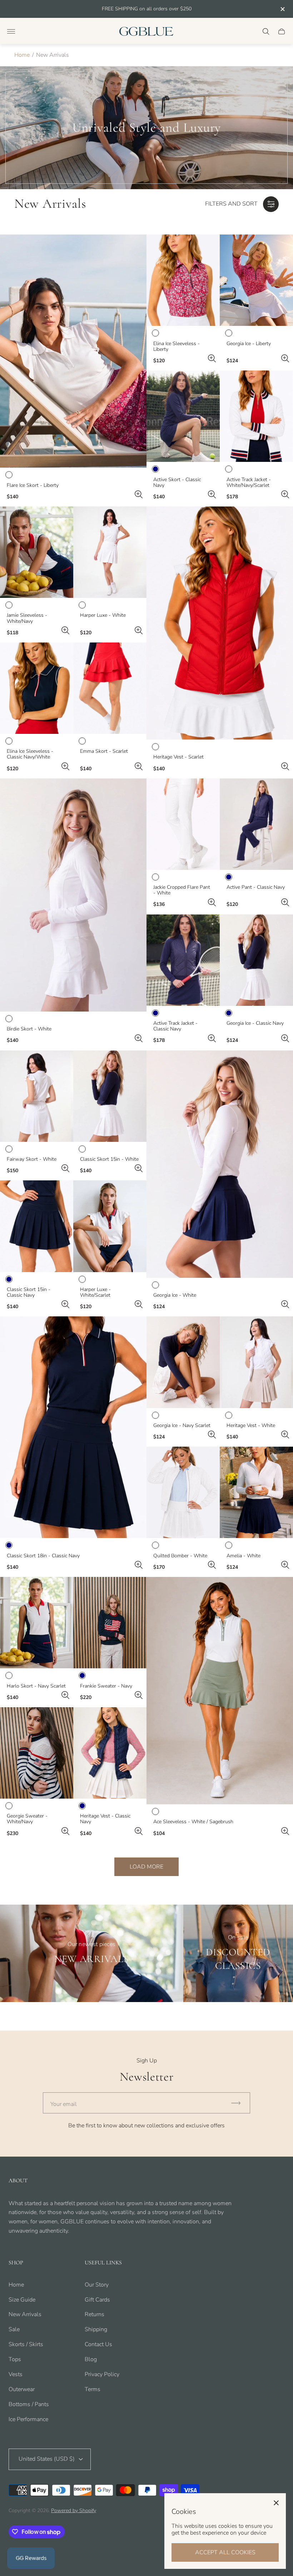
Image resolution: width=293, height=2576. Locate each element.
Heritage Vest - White (251, 1426)
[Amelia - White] (256, 1492)
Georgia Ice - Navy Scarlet (182, 1426)
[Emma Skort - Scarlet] (110, 688)
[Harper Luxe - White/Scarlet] (110, 1226)
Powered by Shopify (74, 2511)
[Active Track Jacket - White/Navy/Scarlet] (256, 416)
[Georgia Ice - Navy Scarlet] (183, 1362)
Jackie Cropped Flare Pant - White (182, 890)
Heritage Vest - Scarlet (178, 757)
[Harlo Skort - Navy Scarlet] (37, 1623)
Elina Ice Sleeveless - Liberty (177, 347)
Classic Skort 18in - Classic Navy (43, 1556)
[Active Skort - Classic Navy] (183, 416)
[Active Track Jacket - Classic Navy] (183, 960)
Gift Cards (97, 2300)
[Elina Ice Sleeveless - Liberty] (183, 280)
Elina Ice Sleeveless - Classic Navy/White (30, 754)
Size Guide (22, 2300)
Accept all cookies (225, 2552)
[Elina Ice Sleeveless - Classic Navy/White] (37, 688)
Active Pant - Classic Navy (256, 887)
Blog (91, 2359)
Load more (146, 1867)
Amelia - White (244, 1556)
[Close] (276, 2503)
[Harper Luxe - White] (110, 552)
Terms (93, 2389)
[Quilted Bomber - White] (183, 1492)
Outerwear (22, 2389)
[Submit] (239, 2103)
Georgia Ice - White (175, 1295)
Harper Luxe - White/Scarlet (95, 1292)
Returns (95, 2314)
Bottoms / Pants (29, 2404)
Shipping (96, 2329)
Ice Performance (28, 2419)
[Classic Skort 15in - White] (110, 1096)
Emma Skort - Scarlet (104, 751)
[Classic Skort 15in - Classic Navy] (37, 1226)
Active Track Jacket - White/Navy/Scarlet (249, 483)
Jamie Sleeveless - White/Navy (27, 618)
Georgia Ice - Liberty (249, 344)
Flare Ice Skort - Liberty (33, 485)
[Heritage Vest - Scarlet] (220, 623)
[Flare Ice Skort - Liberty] (73, 351)
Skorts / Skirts (26, 2344)
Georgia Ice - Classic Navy (255, 1023)
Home (22, 55)
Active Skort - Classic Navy (177, 483)
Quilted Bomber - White (180, 1556)
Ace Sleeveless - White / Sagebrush (193, 1822)
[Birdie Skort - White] (73, 895)
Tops (15, 2359)
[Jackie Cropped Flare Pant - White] (183, 824)
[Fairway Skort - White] (37, 1096)
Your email (64, 2104)
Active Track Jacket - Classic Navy (175, 1026)
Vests (16, 2374)
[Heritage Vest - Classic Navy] (110, 1753)
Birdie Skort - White (29, 1029)
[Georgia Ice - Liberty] (256, 280)
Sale (14, 2329)
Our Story (97, 2285)
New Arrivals (25, 2314)
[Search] (266, 31)
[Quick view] (139, 494)
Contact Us (98, 2344)
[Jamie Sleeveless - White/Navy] (37, 552)
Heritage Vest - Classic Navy (105, 1819)
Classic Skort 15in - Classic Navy (29, 1292)
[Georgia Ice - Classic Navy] (256, 960)
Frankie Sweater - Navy (106, 1686)
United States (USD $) (47, 2459)
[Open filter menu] (271, 204)
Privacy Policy (102, 2374)
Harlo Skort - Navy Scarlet (36, 1686)
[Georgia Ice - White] (220, 1164)
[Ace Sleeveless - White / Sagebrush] (220, 1691)
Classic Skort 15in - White (109, 1159)
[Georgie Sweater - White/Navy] (37, 1753)
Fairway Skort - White (32, 1159)
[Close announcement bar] (282, 9)
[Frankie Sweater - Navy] (110, 1623)
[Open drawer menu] (11, 31)
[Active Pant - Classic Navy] (256, 824)
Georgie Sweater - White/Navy (27, 1819)
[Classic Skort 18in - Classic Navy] (73, 1427)
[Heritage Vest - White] (256, 1362)
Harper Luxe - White (103, 615)
